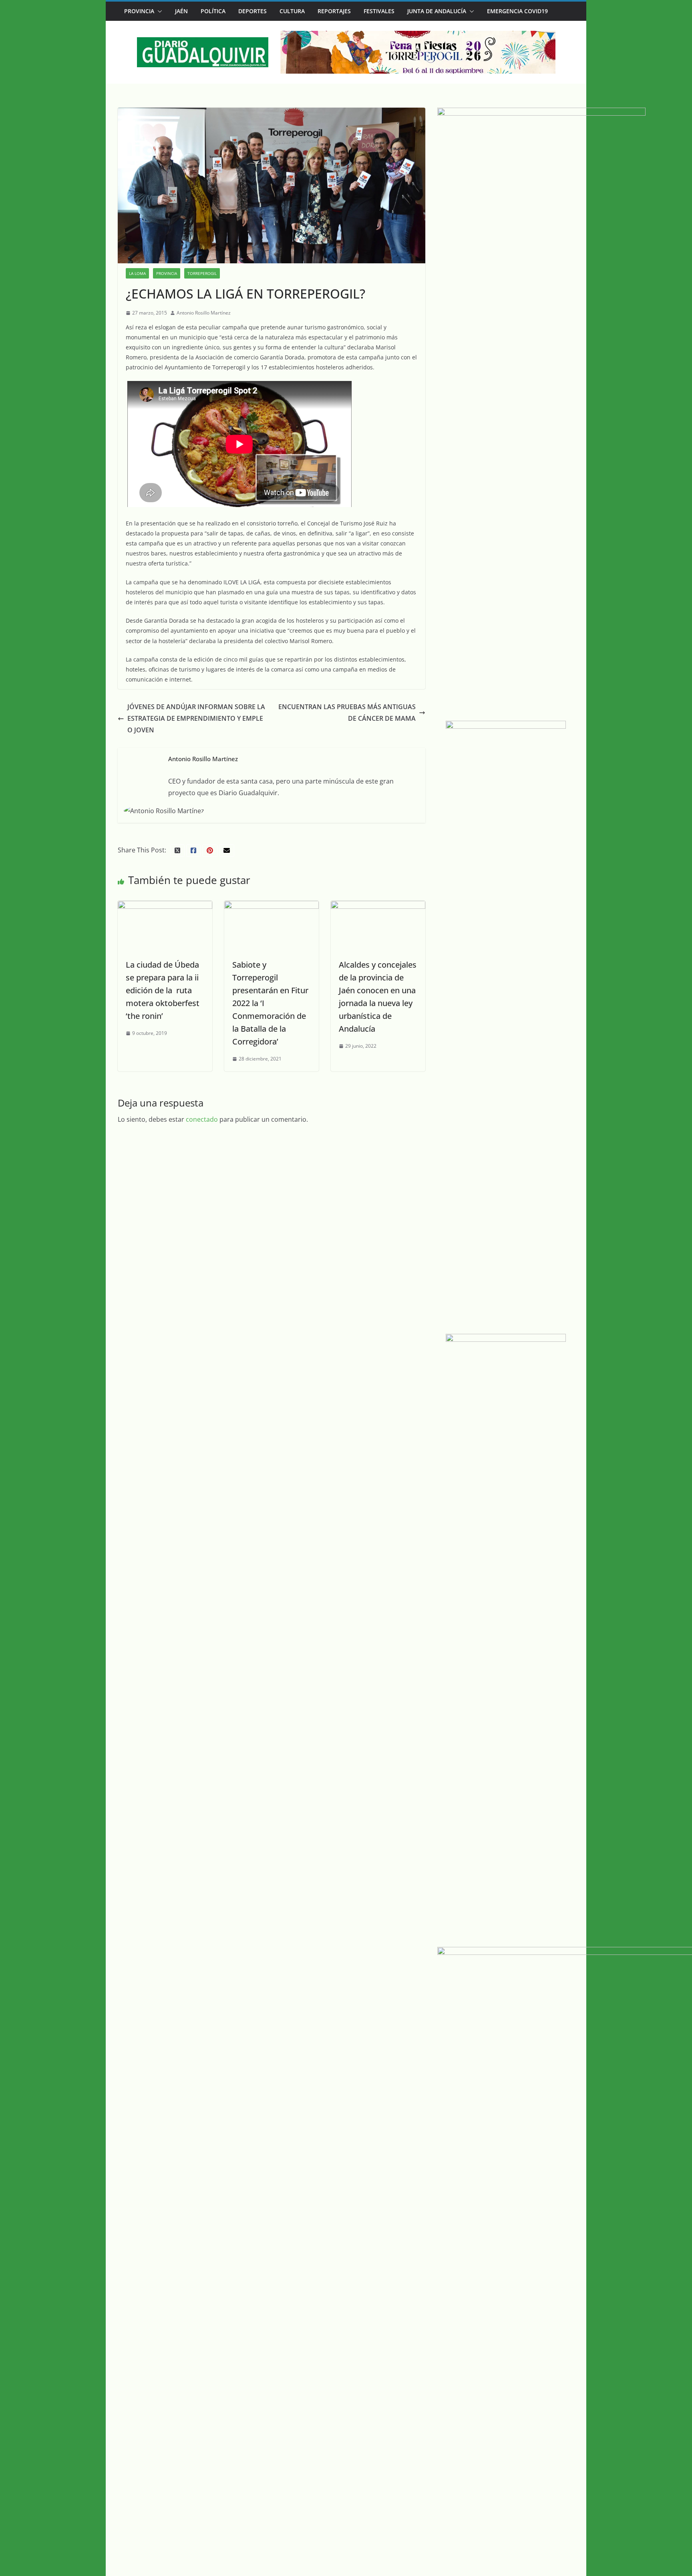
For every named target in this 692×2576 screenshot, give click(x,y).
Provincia (139, 11)
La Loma (137, 273)
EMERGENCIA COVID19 (517, 11)
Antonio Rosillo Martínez (204, 313)
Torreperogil (202, 273)
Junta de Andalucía (437, 11)
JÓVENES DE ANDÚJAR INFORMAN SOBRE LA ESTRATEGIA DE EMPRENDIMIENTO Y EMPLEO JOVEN (196, 718)
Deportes (252, 11)
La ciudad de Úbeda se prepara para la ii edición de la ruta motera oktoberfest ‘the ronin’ (163, 990)
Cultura (292, 11)
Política (213, 11)
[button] (158, 11)
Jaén (181, 11)
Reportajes (334, 11)
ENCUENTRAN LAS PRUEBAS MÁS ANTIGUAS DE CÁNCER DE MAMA (347, 713)
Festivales (379, 11)
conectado (202, 1119)
